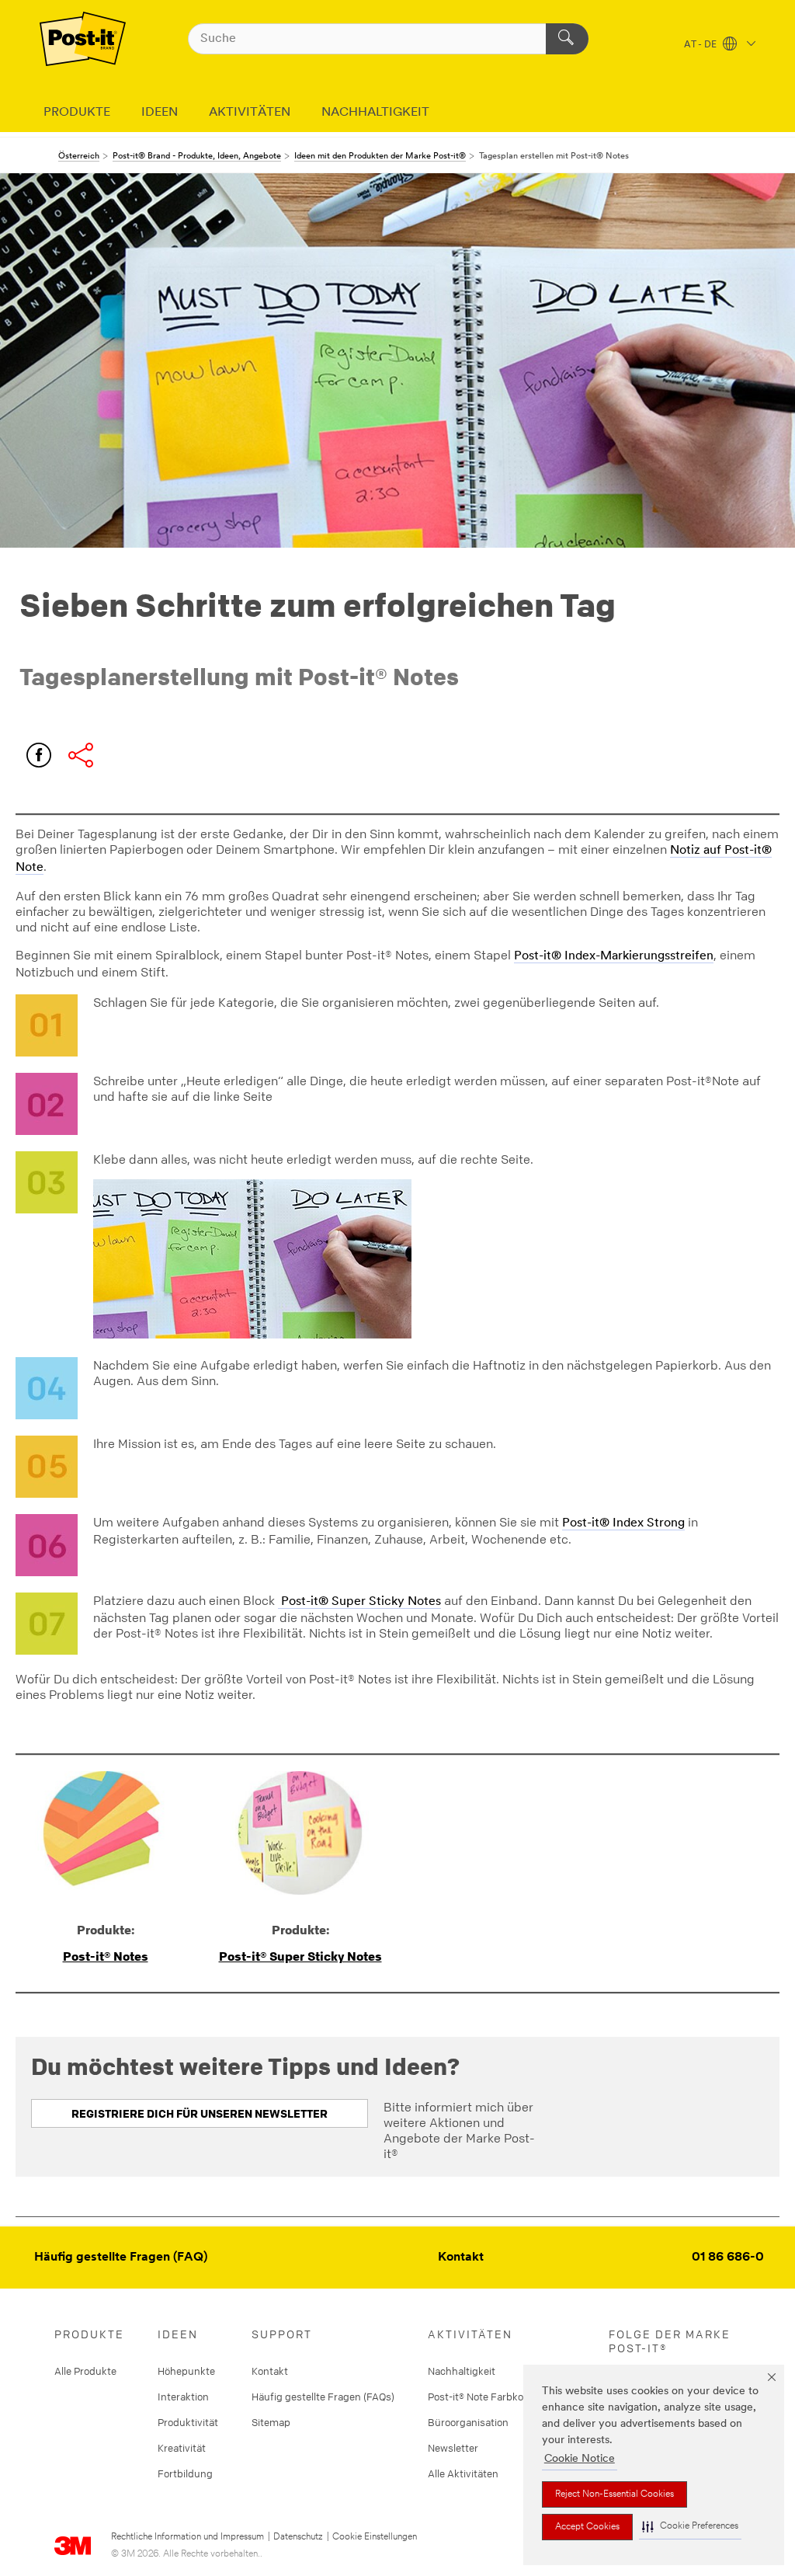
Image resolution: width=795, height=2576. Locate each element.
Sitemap (271, 2422)
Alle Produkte (85, 2371)
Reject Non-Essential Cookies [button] (614, 2494)
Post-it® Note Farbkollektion (492, 2397)
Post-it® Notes (106, 1956)
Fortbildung (185, 2473)
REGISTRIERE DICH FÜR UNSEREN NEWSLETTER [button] (200, 2113)
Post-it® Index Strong (623, 1523)
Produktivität (188, 2422)
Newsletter (453, 2448)
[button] (690, 2527)
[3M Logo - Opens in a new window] (83, 39)
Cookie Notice (580, 2459)
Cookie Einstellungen (375, 2537)
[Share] (81, 755)
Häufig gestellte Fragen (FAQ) (121, 2257)
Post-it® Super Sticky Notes (359, 1602)
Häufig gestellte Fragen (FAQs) (323, 2397)
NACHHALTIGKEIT (375, 113)
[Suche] (567, 39)
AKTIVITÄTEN (250, 113)
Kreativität (182, 2448)
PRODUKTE (77, 113)
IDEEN (160, 113)
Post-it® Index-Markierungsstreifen (614, 956)
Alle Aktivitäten (463, 2473)
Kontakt (461, 2257)
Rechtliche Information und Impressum (187, 2537)
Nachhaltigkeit (462, 2371)
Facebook (39, 755)
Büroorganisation (468, 2422)
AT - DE (701, 45)
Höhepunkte (186, 2371)
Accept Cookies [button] (587, 2527)
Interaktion (183, 2397)
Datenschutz (298, 2537)
